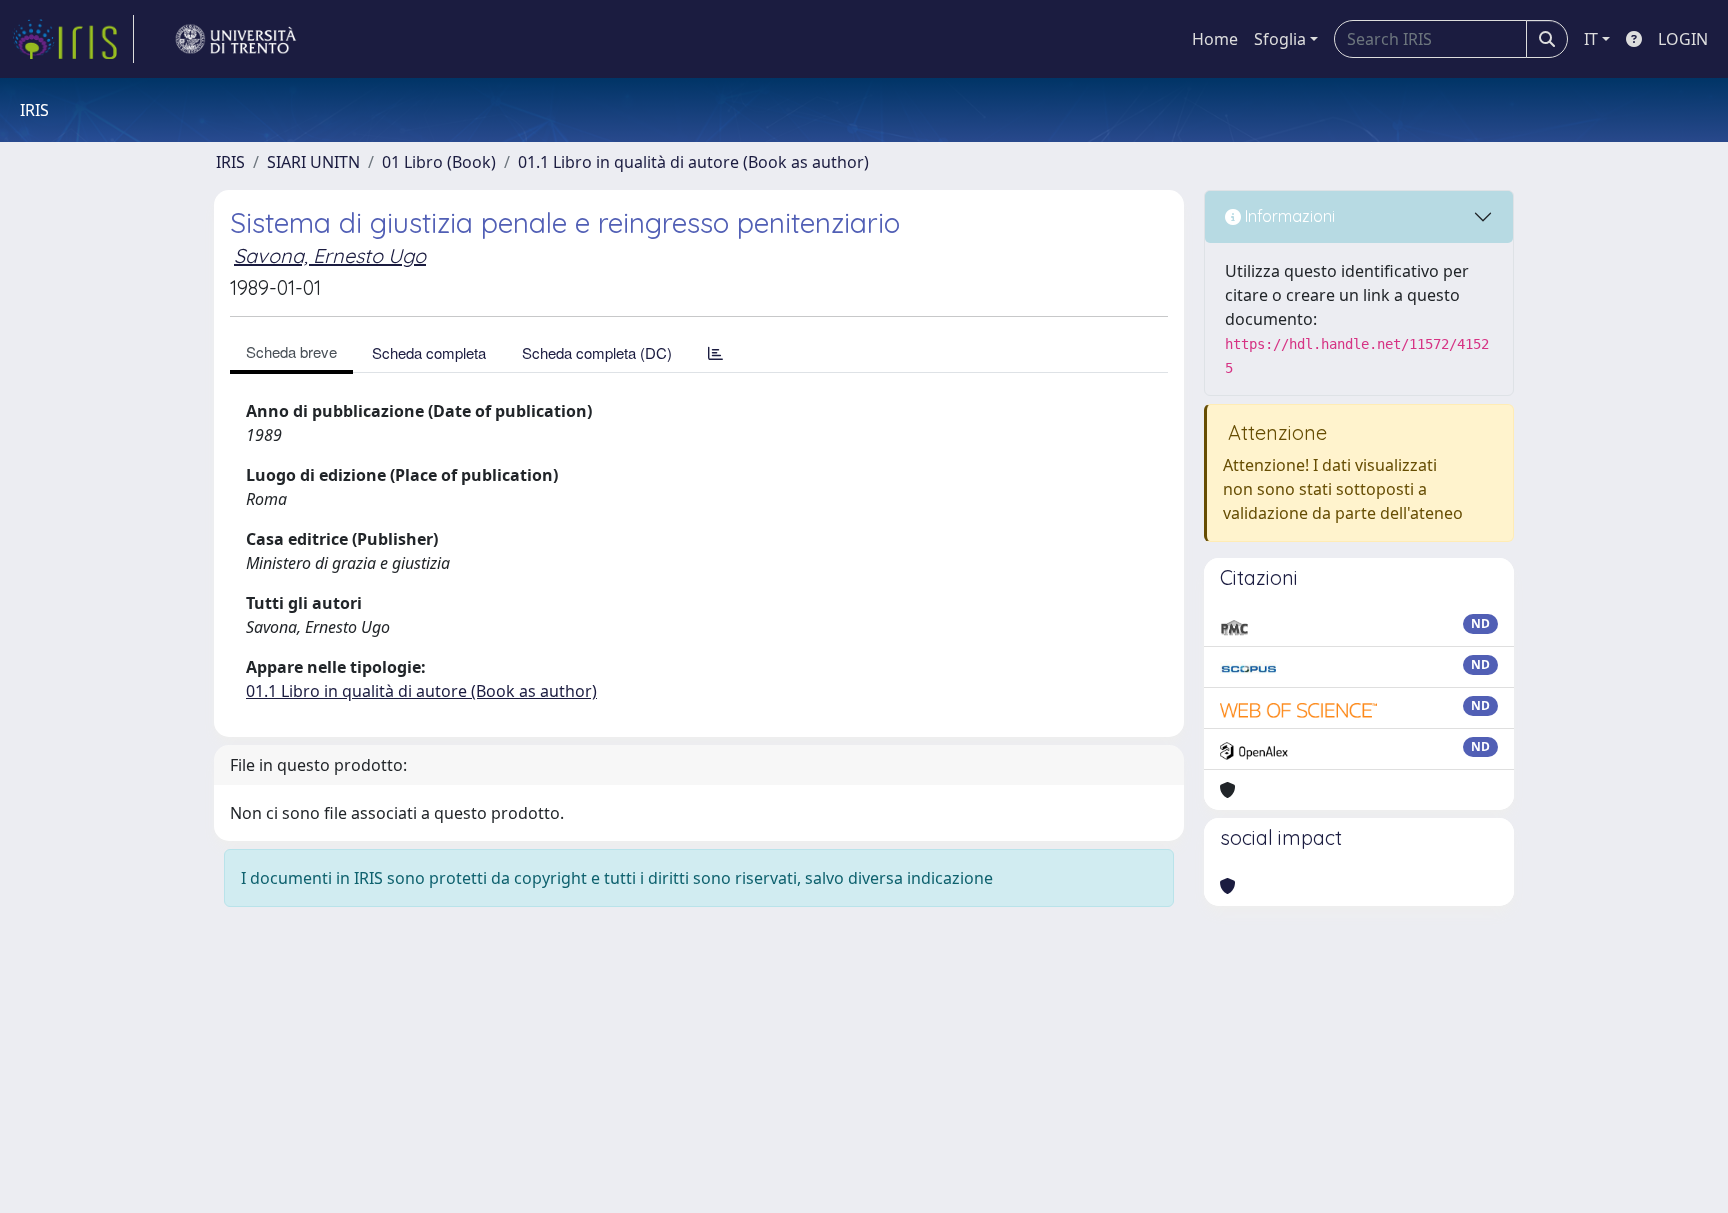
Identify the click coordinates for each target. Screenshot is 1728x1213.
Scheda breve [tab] (291, 351)
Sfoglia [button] (1280, 39)
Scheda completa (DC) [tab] (597, 352)
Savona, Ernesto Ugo (330, 255)
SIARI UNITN (313, 162)
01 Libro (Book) (439, 162)
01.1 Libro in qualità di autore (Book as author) (693, 162)
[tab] (715, 352)
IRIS (230, 162)
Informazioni (1288, 216)
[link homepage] (73, 39)
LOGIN (1683, 39)
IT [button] (1591, 39)
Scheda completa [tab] (429, 352)
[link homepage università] (236, 39)
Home (1215, 39)
